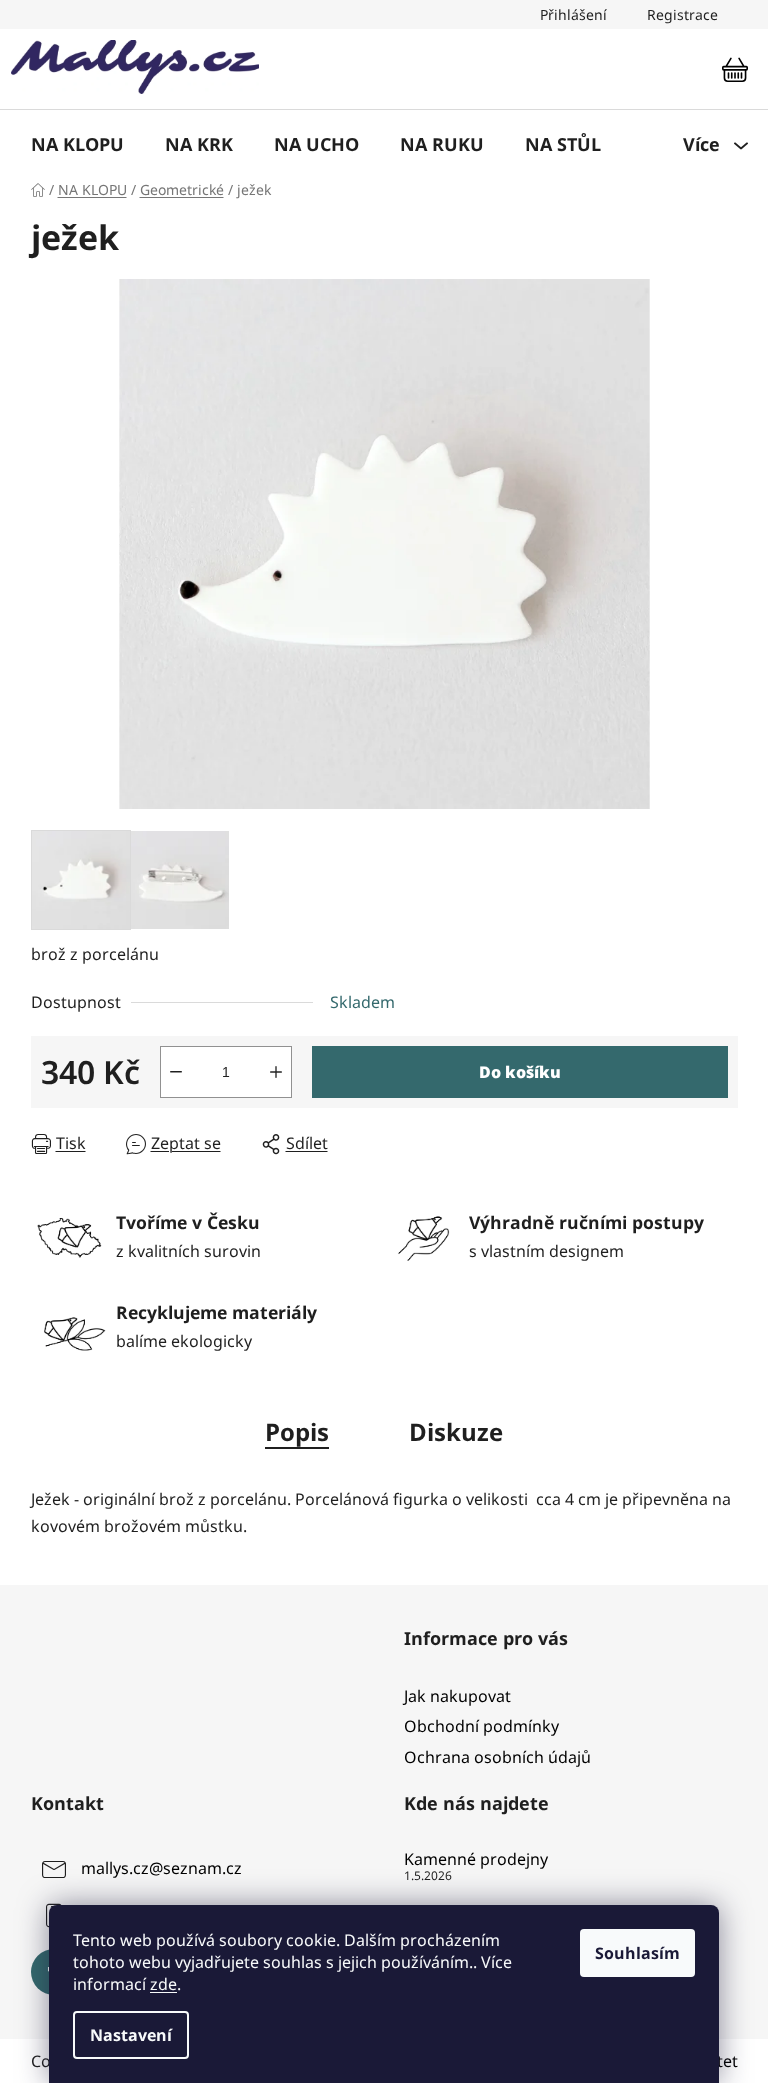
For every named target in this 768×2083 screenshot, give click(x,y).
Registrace (682, 14)
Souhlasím (637, 1953)
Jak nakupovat (457, 1696)
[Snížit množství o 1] (176, 1072)
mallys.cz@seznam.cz (161, 1868)
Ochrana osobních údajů (497, 1757)
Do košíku (520, 1072)
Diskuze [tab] (456, 1431)
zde (163, 1984)
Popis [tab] (297, 1431)
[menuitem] (77, 144)
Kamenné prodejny (476, 1860)
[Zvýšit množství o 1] (276, 1072)
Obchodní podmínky (481, 1726)
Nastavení (131, 2035)
